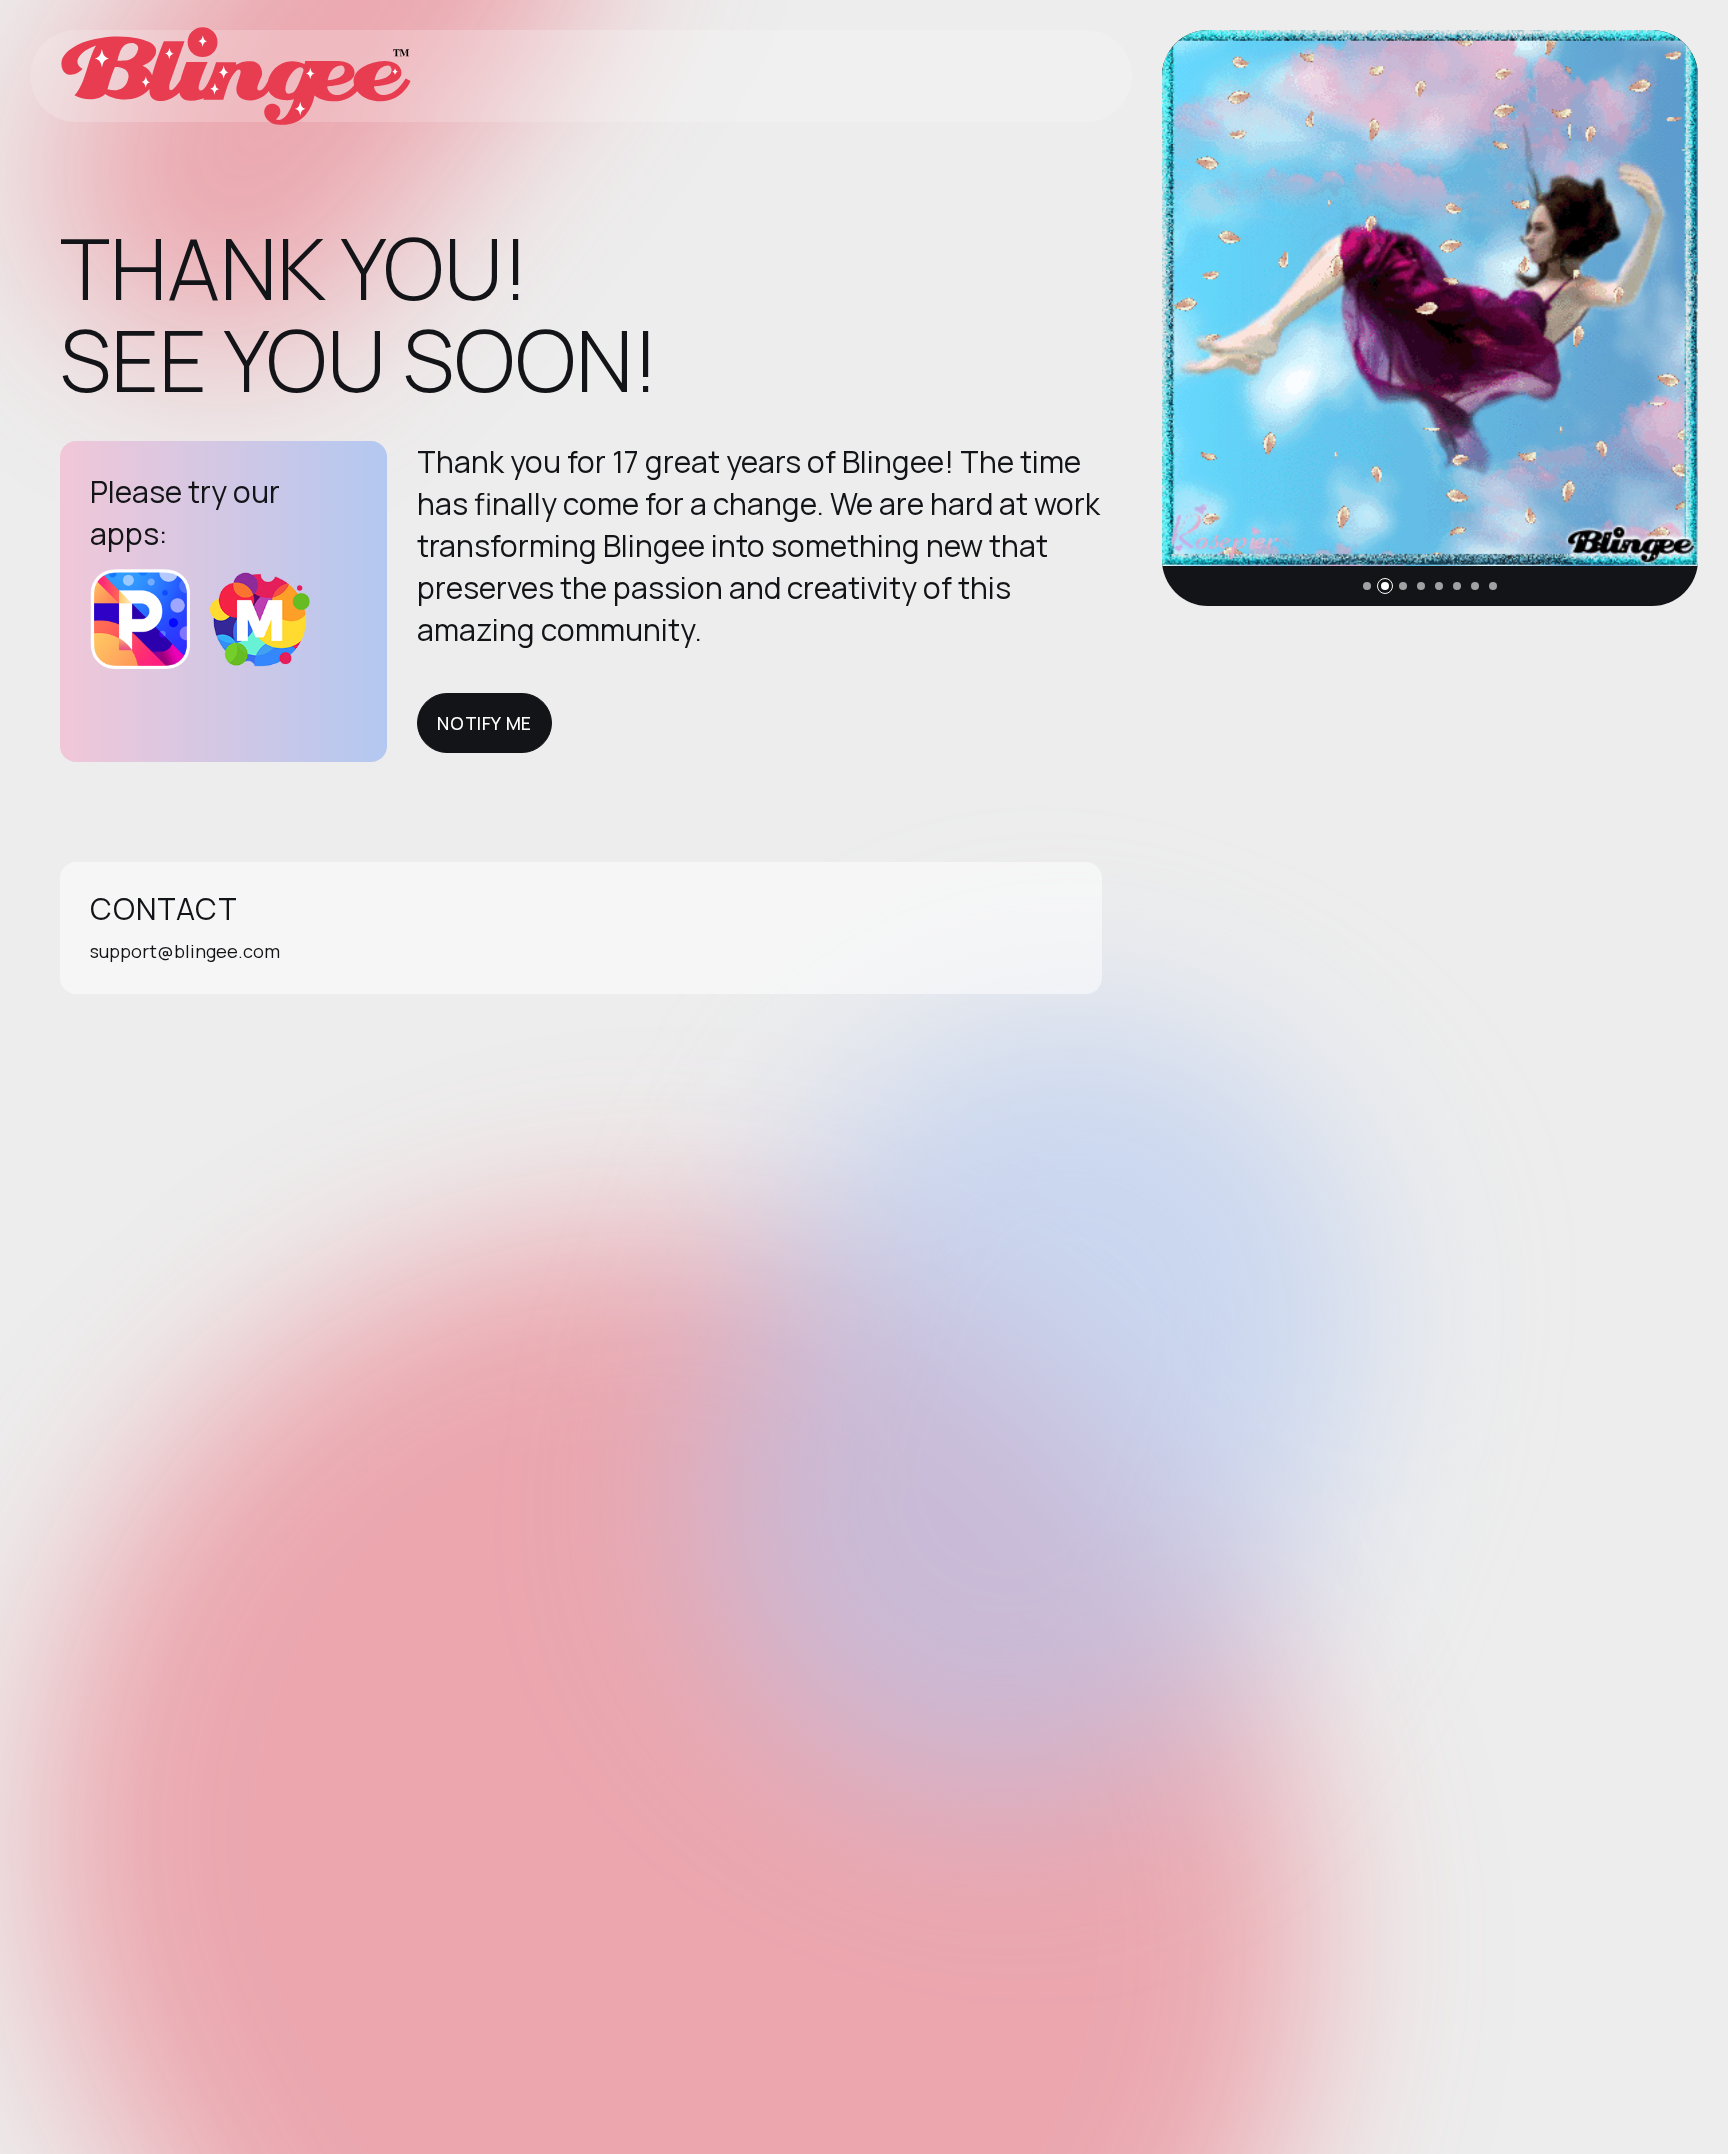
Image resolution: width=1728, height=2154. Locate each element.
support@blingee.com (185, 951)
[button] (1367, 586)
